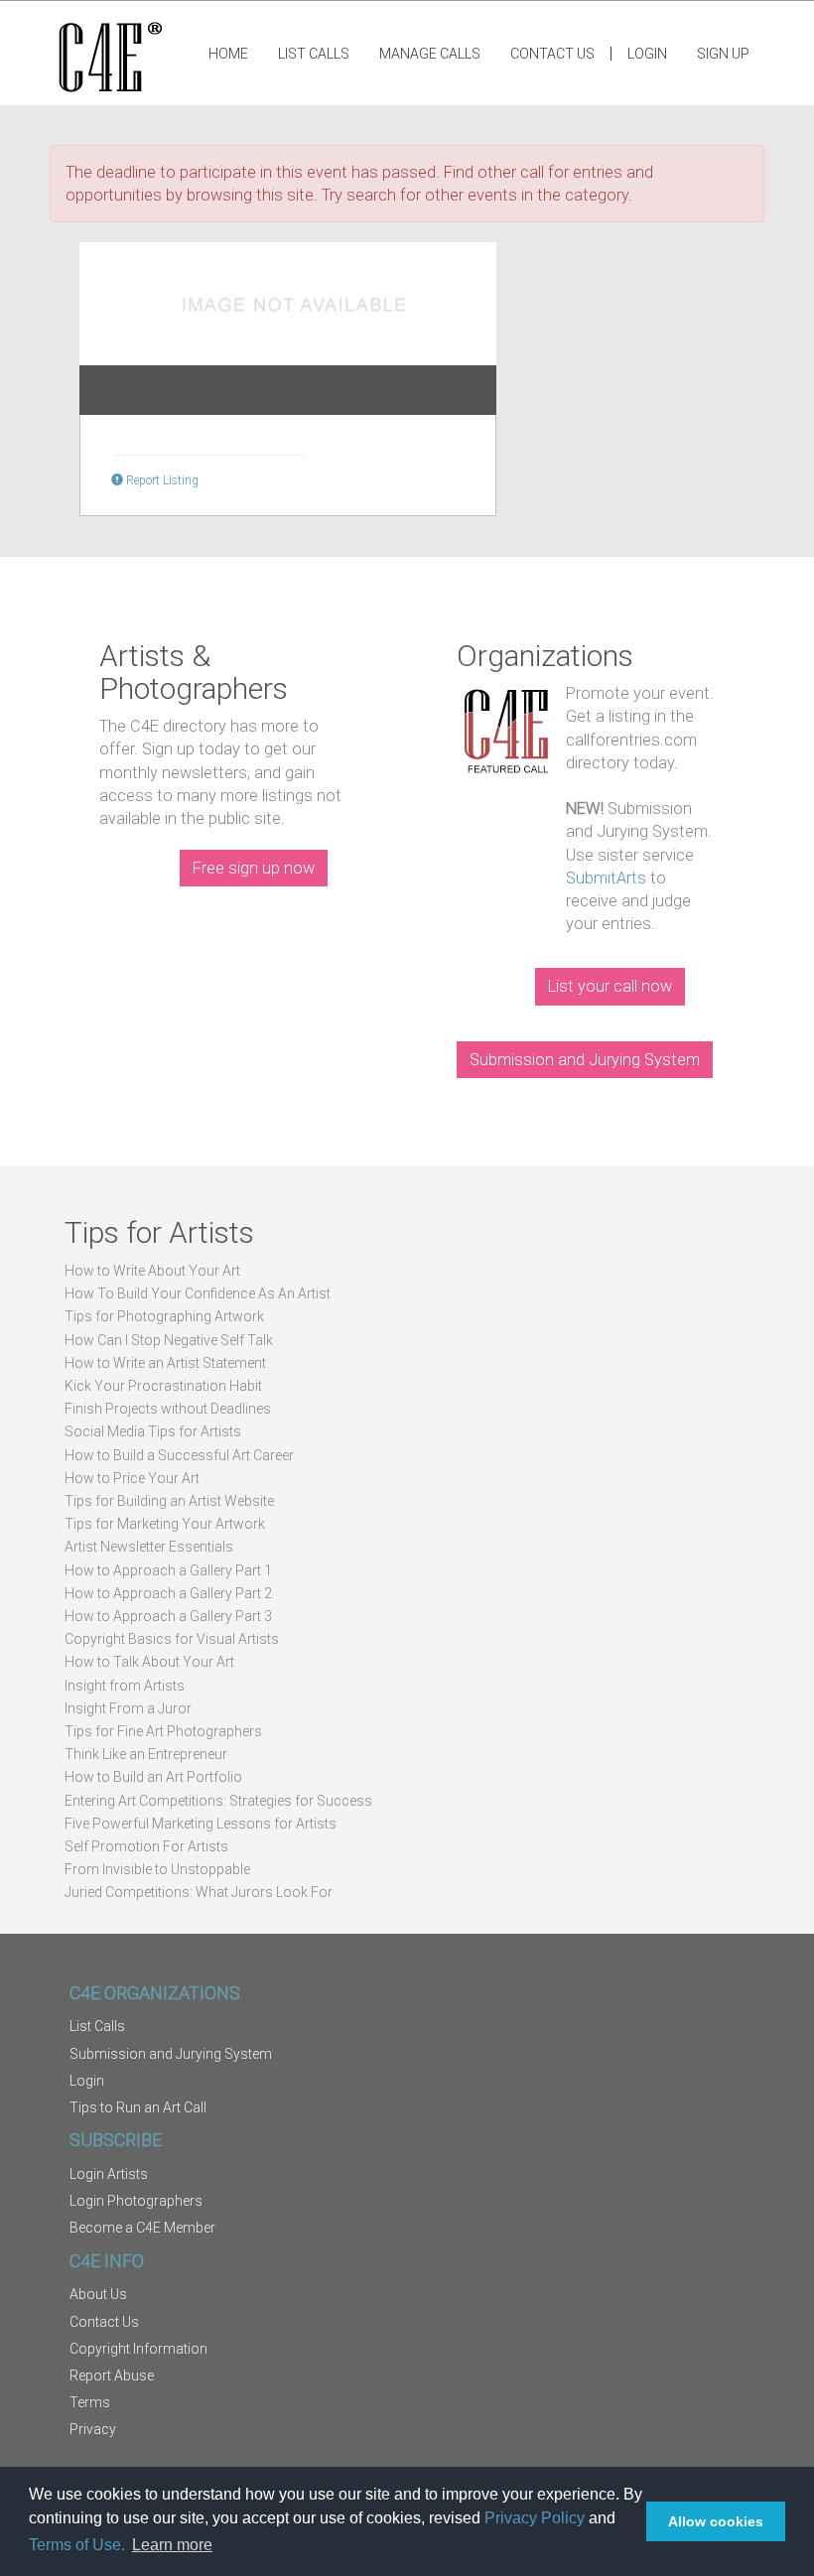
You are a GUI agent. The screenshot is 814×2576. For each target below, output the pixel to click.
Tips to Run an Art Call (138, 2107)
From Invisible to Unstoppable (157, 1869)
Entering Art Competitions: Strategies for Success (218, 1801)
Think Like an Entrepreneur (146, 1754)
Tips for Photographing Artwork (164, 1316)
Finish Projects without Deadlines (168, 1409)
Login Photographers (136, 2201)
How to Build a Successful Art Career (179, 1455)
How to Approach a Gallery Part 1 (168, 1570)
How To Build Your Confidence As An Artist (198, 1293)
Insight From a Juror (128, 1708)
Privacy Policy (535, 2518)
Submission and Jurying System (585, 1060)
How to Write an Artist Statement (165, 1363)
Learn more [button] (172, 2545)
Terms (90, 2402)
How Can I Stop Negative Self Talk (169, 1340)
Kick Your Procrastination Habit (163, 1386)
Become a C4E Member (142, 2228)
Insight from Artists (125, 1686)
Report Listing (161, 480)
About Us (98, 2294)
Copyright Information (138, 2349)
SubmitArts (606, 878)
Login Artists (109, 2174)
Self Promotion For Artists (146, 1846)
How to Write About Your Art (152, 1271)
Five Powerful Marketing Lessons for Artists (201, 1824)
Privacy (93, 2429)
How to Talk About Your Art (149, 1662)
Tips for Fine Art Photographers (163, 1731)
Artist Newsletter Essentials (149, 1547)
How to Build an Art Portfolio (153, 1777)
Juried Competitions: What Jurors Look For (199, 1892)
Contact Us (552, 54)
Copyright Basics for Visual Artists (172, 1639)
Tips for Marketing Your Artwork (165, 1524)
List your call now (610, 986)
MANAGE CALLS (430, 54)
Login (647, 54)
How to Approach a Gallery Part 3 (168, 1616)
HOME (228, 54)
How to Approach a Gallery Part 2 (168, 1593)
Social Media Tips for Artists (153, 1431)
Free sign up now (254, 868)
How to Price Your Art (132, 1478)
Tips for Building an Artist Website (169, 1501)
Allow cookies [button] (716, 2521)
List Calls (314, 54)
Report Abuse (112, 2375)
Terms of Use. (77, 2545)
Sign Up (723, 54)
